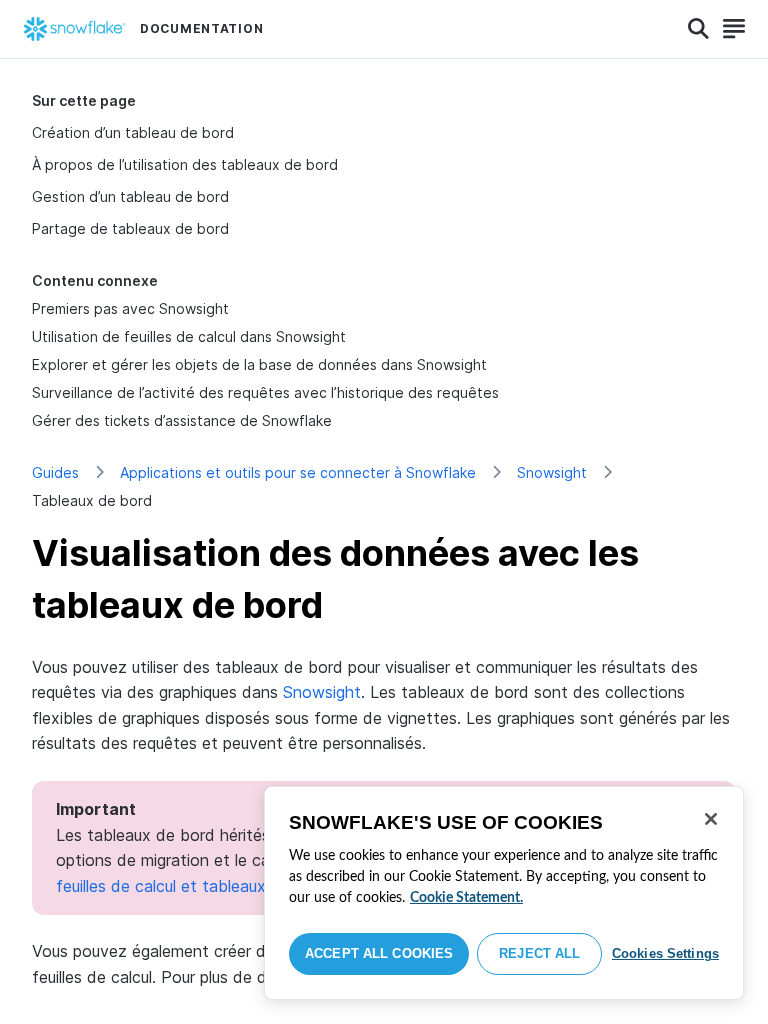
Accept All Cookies (379, 953)
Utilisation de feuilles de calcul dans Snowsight (189, 336)
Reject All (539, 953)
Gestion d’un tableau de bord (130, 196)
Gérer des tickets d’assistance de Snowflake (182, 420)
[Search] (698, 29)
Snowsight (552, 472)
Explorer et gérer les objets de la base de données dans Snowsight (259, 364)
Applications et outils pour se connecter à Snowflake (298, 472)
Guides (55, 472)
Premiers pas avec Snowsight (130, 308)
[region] (504, 893)
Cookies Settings (665, 953)
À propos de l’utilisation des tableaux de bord (185, 164)
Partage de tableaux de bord (130, 228)
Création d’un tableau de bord (133, 132)
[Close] (711, 819)
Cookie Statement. (466, 898)
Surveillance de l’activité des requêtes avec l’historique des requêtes (265, 392)
